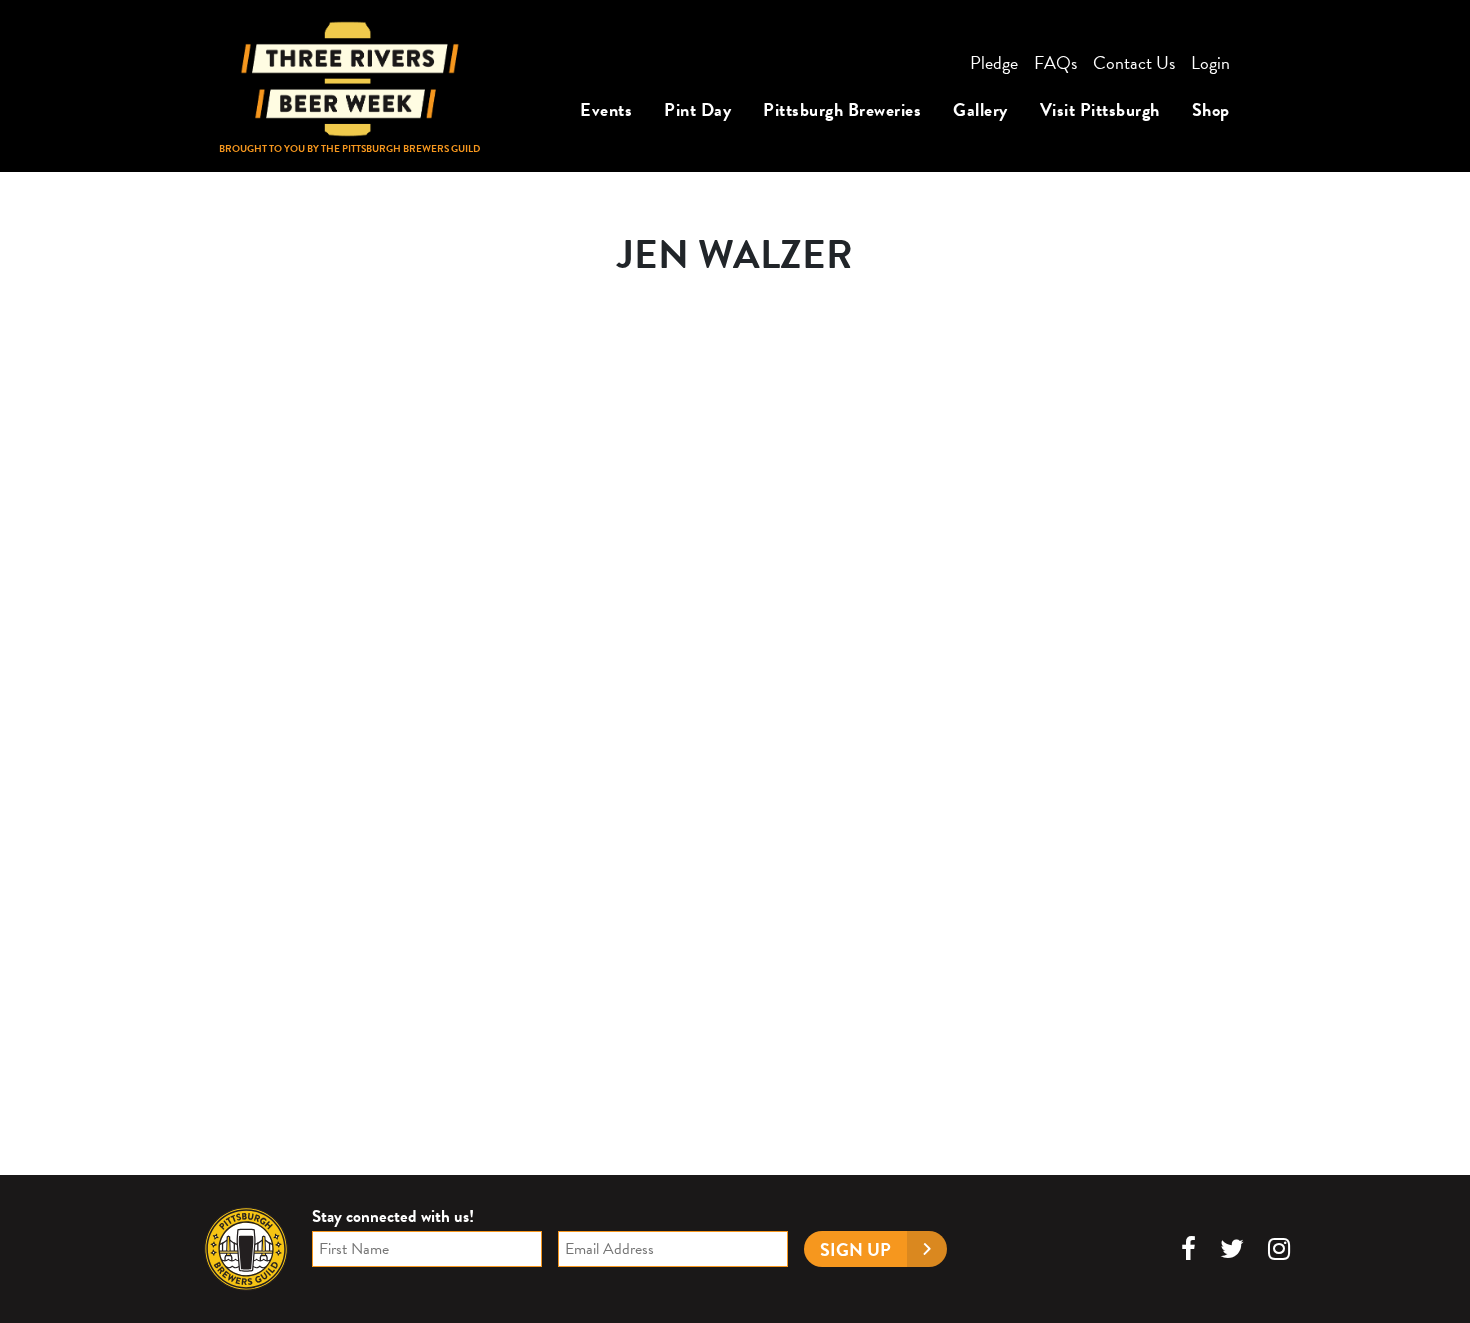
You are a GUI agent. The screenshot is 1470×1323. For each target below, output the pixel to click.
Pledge (994, 62)
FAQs (1055, 62)
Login (1210, 62)
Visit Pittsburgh (1100, 109)
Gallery (980, 109)
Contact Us (1134, 62)
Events (606, 109)
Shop (1211, 109)
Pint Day (697, 109)
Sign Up (855, 1249)
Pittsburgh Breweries (842, 109)
